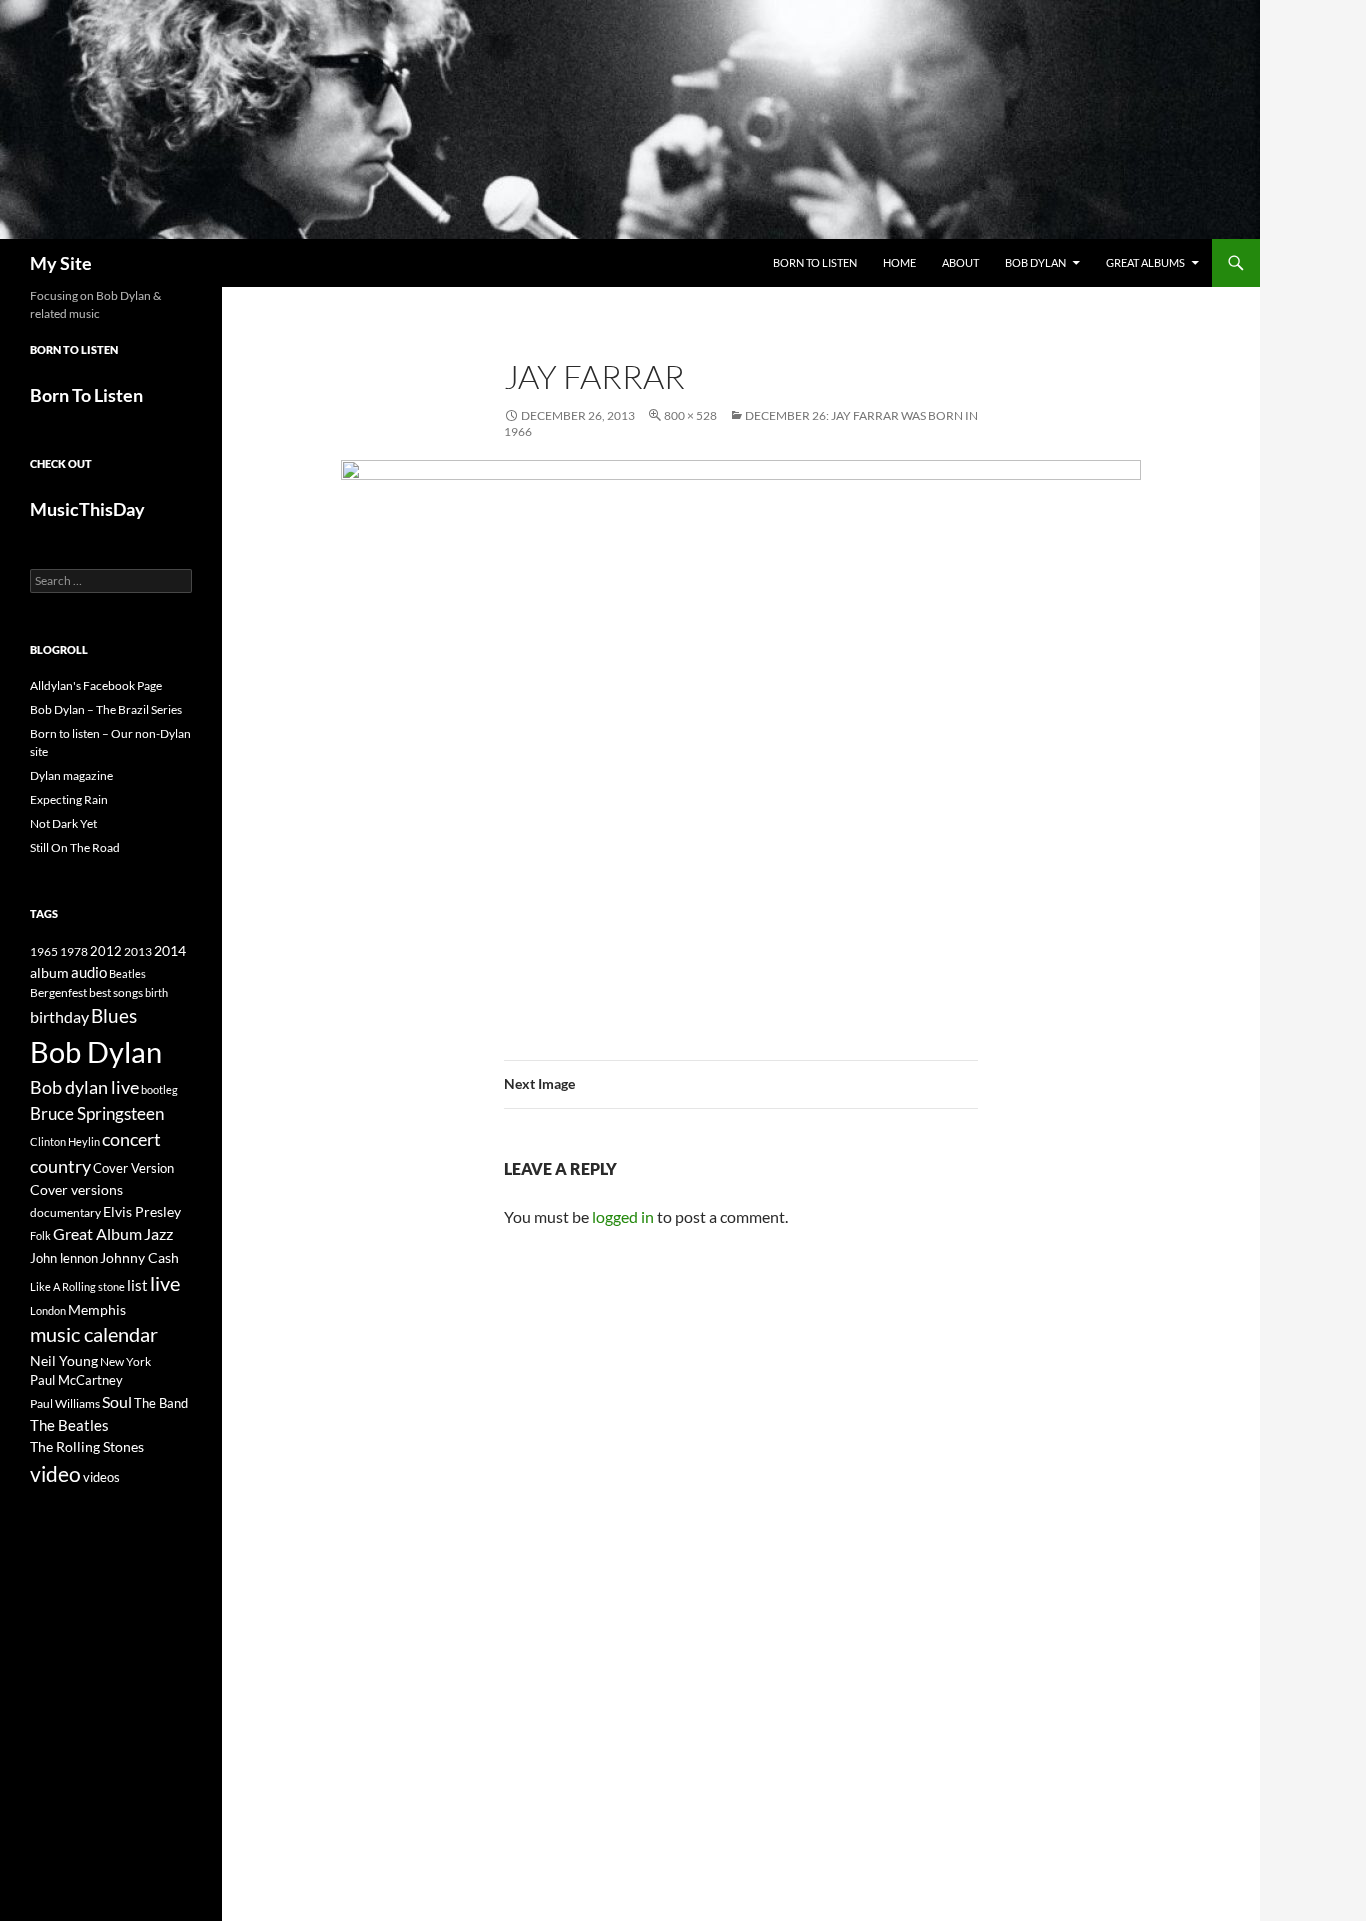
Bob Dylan (1035, 262)
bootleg (159, 1089)
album (49, 972)
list (137, 1285)
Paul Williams (65, 1403)
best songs (116, 992)
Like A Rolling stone (77, 1286)
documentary (65, 1212)
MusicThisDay (87, 509)
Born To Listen (815, 262)
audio (89, 972)
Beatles (127, 973)
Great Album (97, 1233)
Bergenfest (58, 992)
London (48, 1310)
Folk (40, 1235)
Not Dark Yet (63, 823)
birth (156, 992)
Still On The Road (75, 847)
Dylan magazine (71, 775)
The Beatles (69, 1425)
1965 (44, 951)
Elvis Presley (142, 1211)
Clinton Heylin (65, 1141)
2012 (106, 951)
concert (131, 1139)
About (960, 262)
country (60, 1166)
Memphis (97, 1309)
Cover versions (76, 1190)
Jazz (158, 1234)
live (165, 1283)
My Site (61, 263)
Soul (117, 1402)
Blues (114, 1016)
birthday (59, 1016)
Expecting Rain (69, 799)
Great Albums (1145, 262)
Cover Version (133, 1168)
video (55, 1474)
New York (125, 1361)
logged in (623, 1216)
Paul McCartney (76, 1380)
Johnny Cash (139, 1257)
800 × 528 (690, 415)
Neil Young (64, 1360)
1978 (74, 951)
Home (899, 262)
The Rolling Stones (87, 1446)
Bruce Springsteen (97, 1113)
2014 (170, 950)
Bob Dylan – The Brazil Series (106, 709)
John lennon (64, 1258)
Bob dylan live (84, 1087)
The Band (161, 1403)
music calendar (94, 1334)
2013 (138, 951)
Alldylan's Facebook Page (96, 685)
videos (101, 1477)
